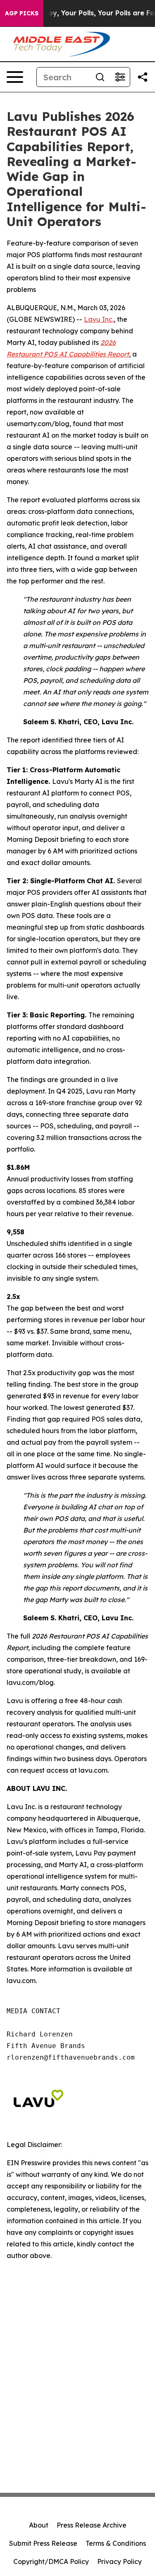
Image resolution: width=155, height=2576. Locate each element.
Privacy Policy (119, 2562)
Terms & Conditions (116, 2543)
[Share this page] (143, 77)
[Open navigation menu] (15, 77)
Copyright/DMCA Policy (51, 2562)
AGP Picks (22, 13)
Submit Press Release (43, 2543)
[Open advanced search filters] (120, 77)
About (39, 2525)
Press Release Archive (92, 2525)
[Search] (100, 77)
